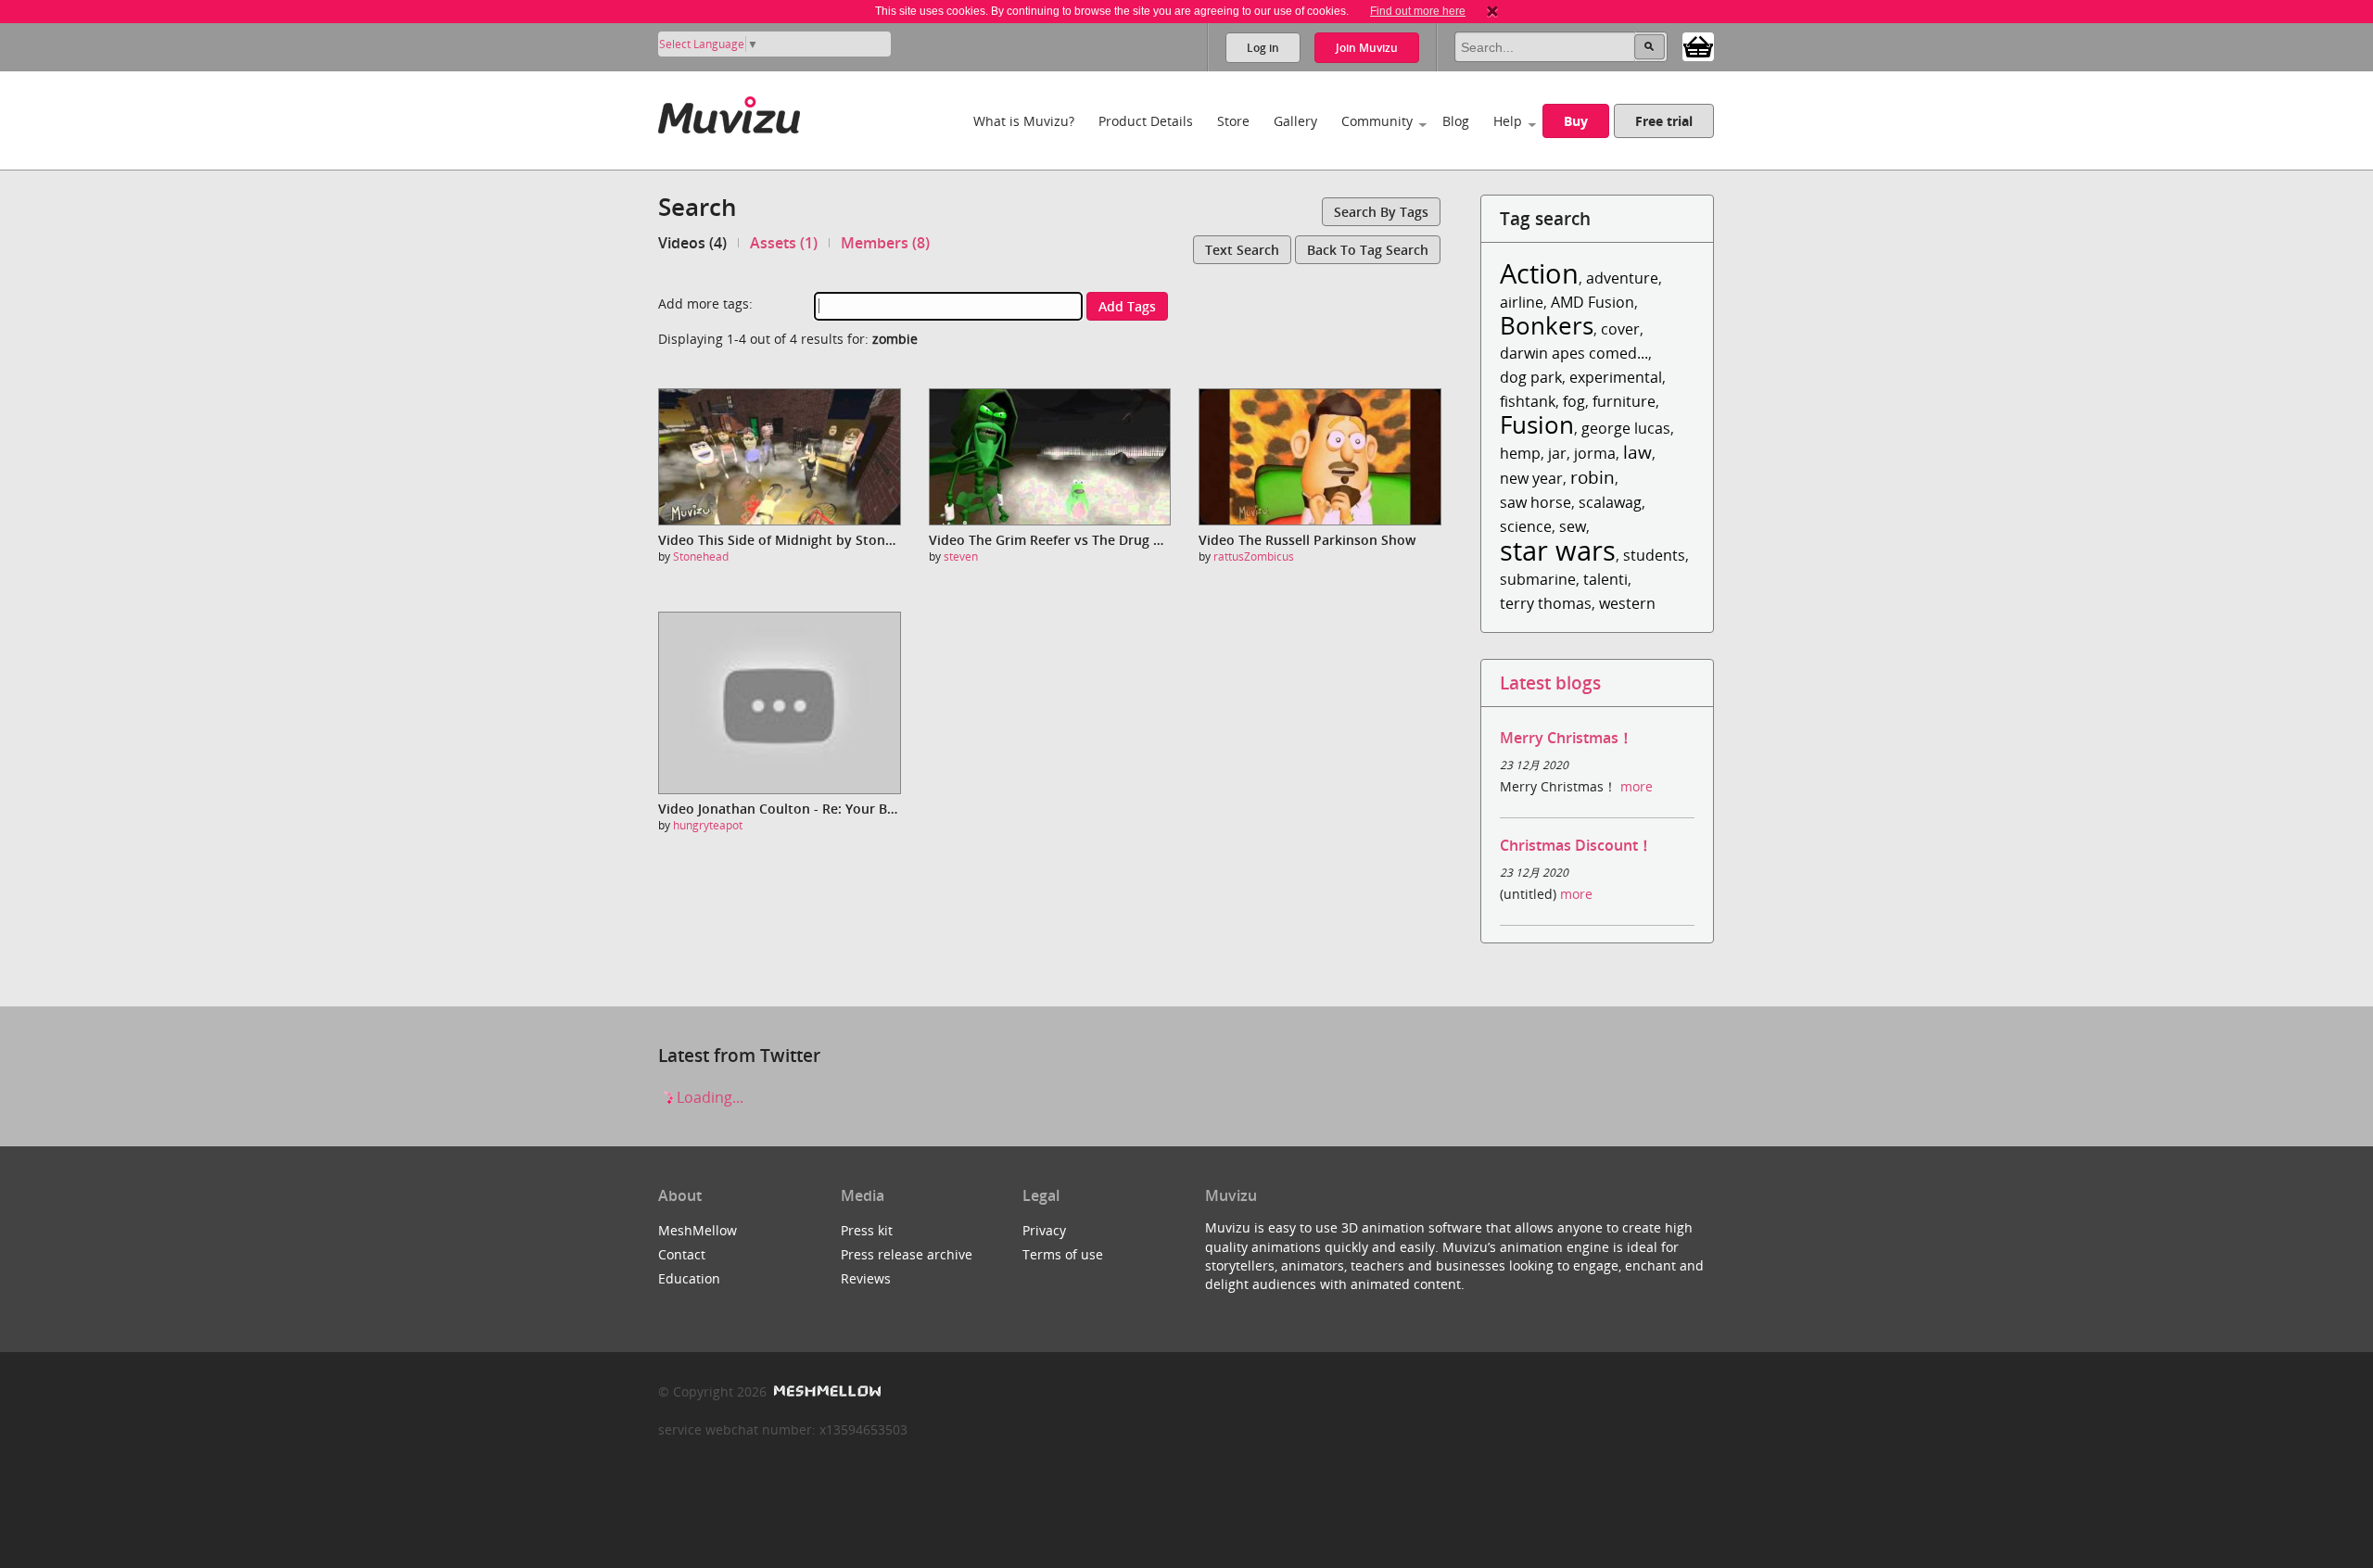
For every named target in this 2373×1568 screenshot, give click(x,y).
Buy (1576, 121)
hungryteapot (708, 825)
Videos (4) (692, 243)
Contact (682, 1254)
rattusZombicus (1254, 556)
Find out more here (1418, 11)
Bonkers (1547, 326)
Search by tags (1381, 212)
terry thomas (1546, 603)
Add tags (1127, 306)
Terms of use (1063, 1254)
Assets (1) (784, 243)
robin (1593, 477)
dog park (1531, 377)
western (1627, 603)
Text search (1242, 250)
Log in (1263, 48)
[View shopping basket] (1698, 45)
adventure (1622, 278)
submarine (1538, 579)
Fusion (1537, 425)
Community (1377, 121)
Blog (1456, 121)
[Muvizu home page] (729, 112)
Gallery (1295, 121)
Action (1539, 273)
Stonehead (701, 556)
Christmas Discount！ (1576, 845)
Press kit (867, 1230)
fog (1574, 401)
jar (1557, 453)
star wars (1558, 550)
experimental (1616, 377)
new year (1531, 478)
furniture (1624, 401)
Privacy (1044, 1230)
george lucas (1626, 428)
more (1637, 786)
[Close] (1492, 11)
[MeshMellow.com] (825, 1391)
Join (1367, 48)
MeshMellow (698, 1230)
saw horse (1535, 502)
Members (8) (885, 243)
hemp (1520, 453)
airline (1522, 302)
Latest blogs (1550, 683)
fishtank (1528, 401)
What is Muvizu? (1024, 121)
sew (1573, 526)
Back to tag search (1368, 250)
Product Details (1146, 121)
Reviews (866, 1278)
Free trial (1664, 121)
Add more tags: (705, 303)
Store (1233, 121)
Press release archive (907, 1254)
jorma (1595, 453)
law (1637, 452)
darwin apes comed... (1574, 353)
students (1654, 555)
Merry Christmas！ (1567, 738)
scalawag (1610, 502)
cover (1620, 329)
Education (689, 1278)
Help (1508, 121)
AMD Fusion (1593, 302)
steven (961, 556)
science (1526, 526)
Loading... (708, 1097)
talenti (1605, 579)
